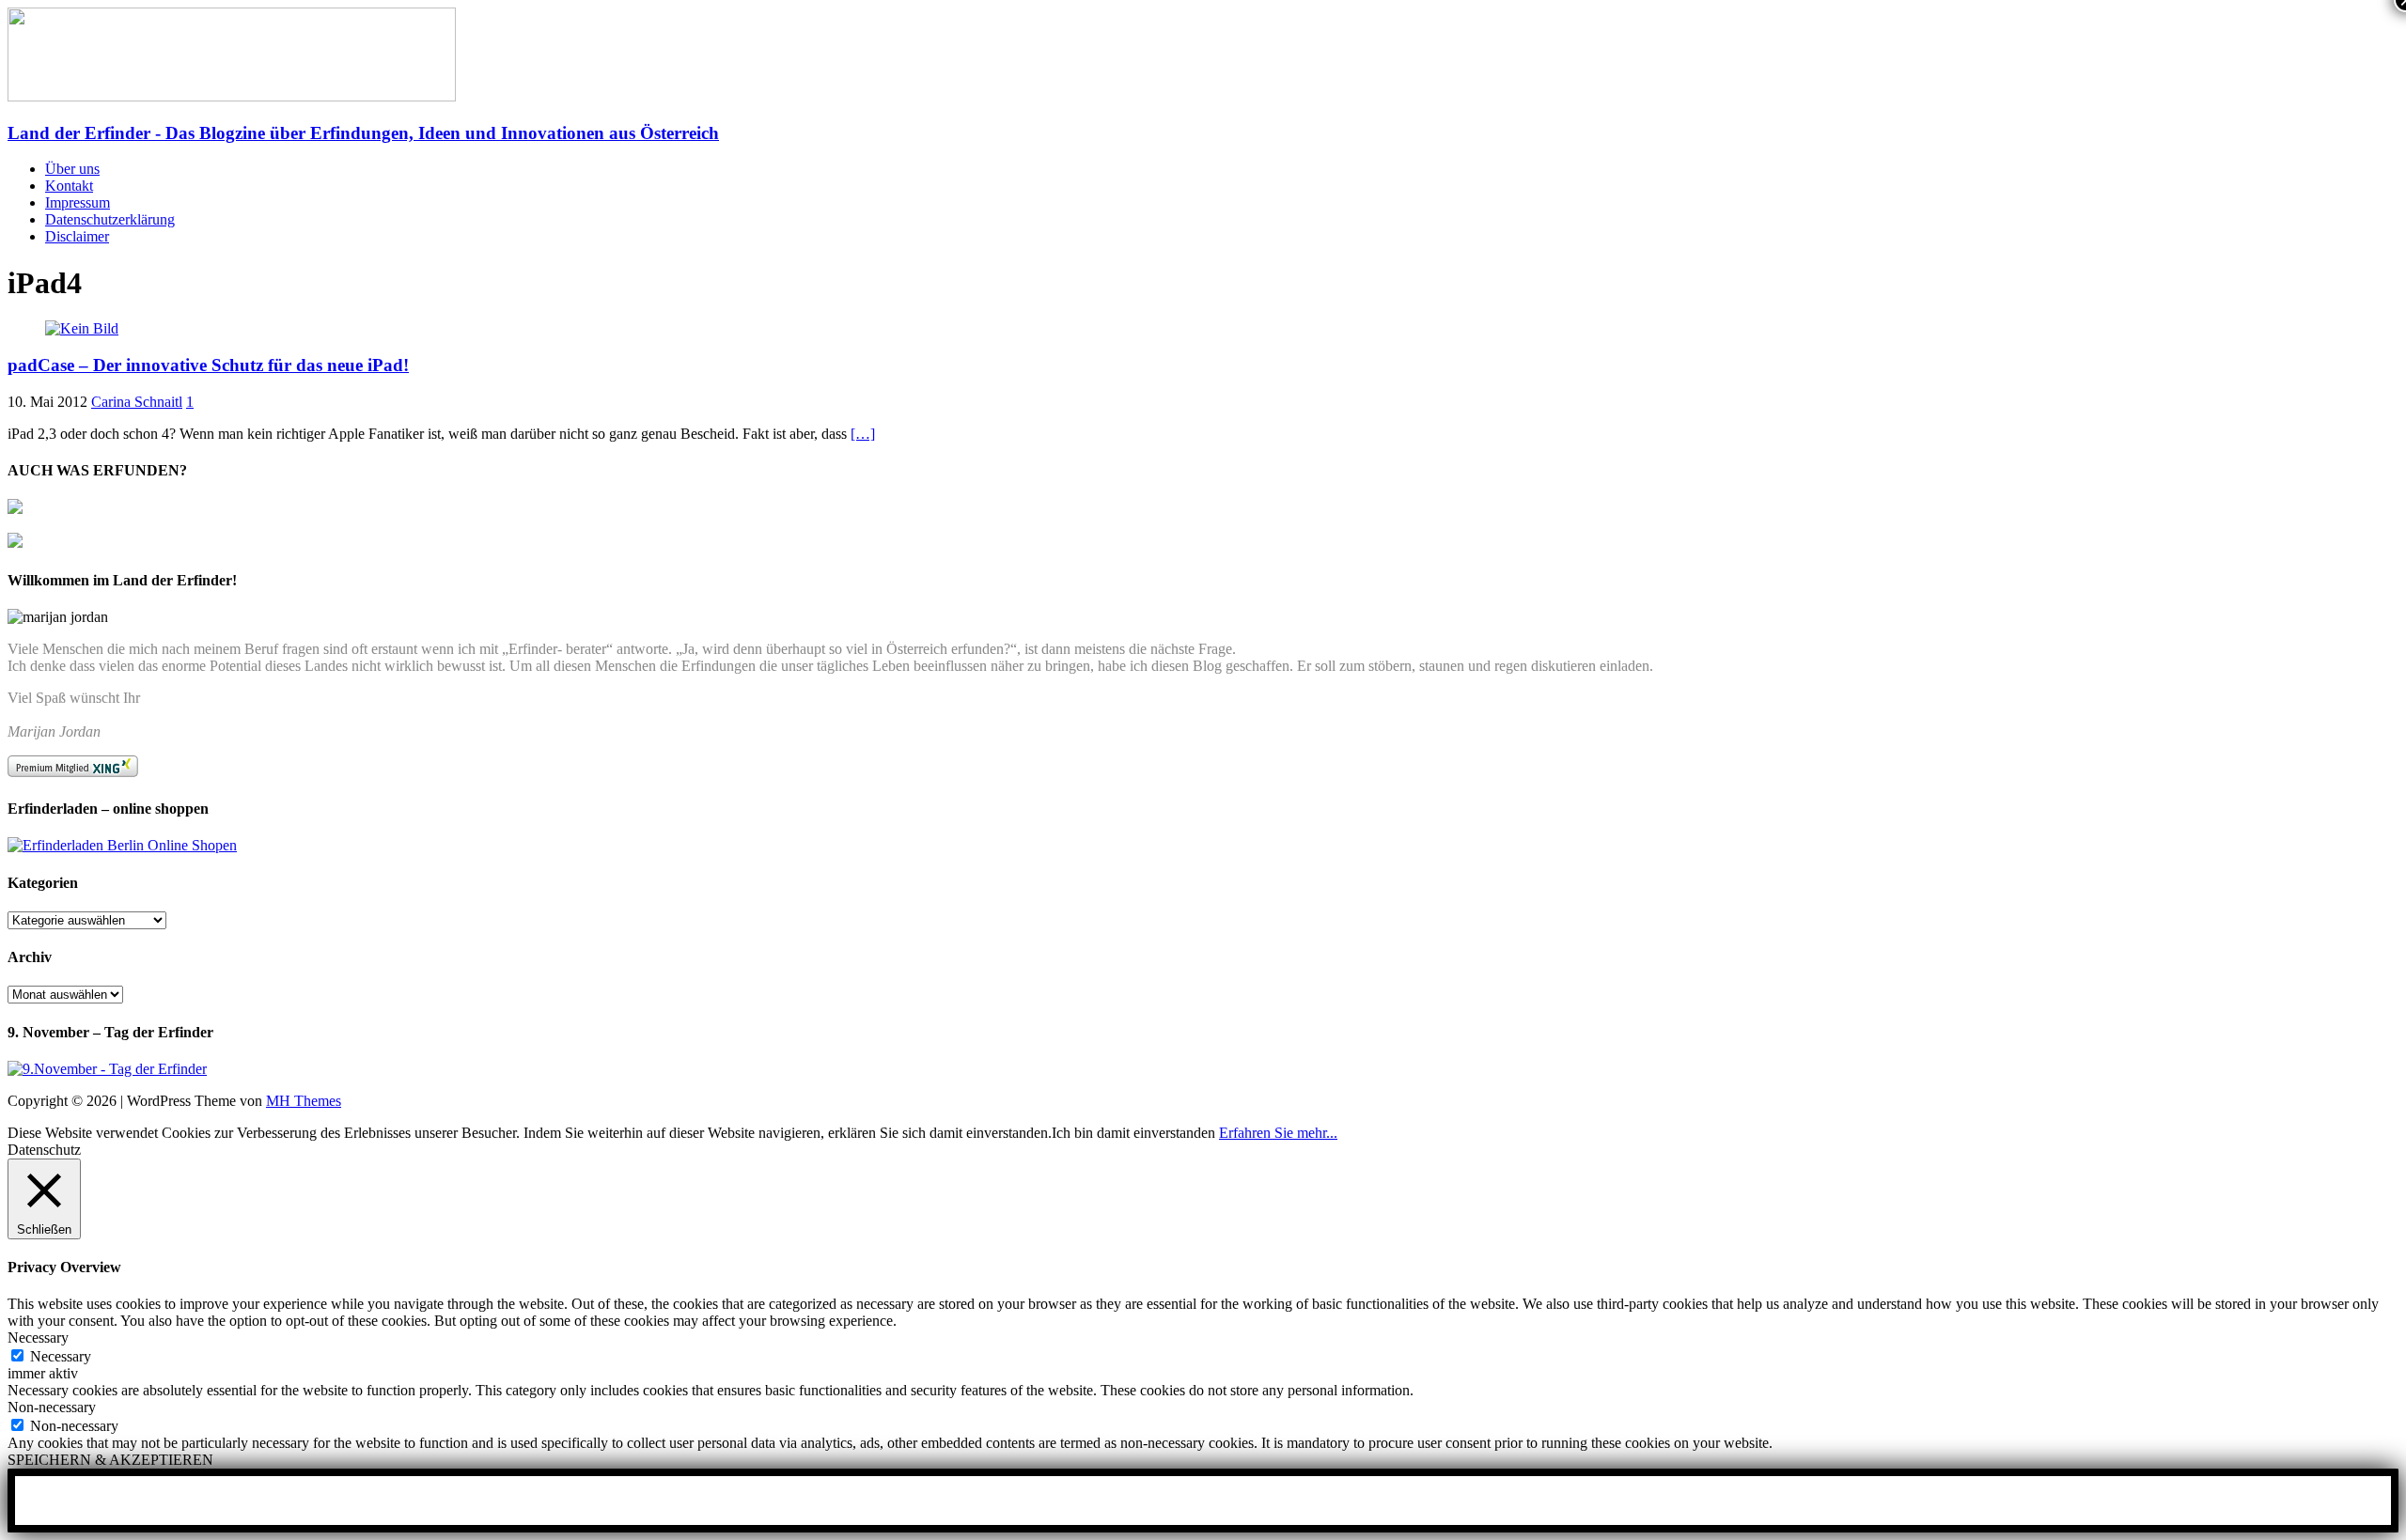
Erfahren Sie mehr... (1278, 1133)
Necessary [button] (38, 1338)
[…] (863, 434)
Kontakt (69, 186)
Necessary (61, 1356)
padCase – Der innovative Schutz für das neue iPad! (208, 365)
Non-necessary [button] (52, 1407)
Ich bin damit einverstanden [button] (1133, 1133)
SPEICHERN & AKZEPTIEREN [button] (110, 1460)
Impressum (78, 202)
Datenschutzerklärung (110, 219)
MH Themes (304, 1101)
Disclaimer (77, 236)
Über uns (72, 169)
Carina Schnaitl (137, 402)
